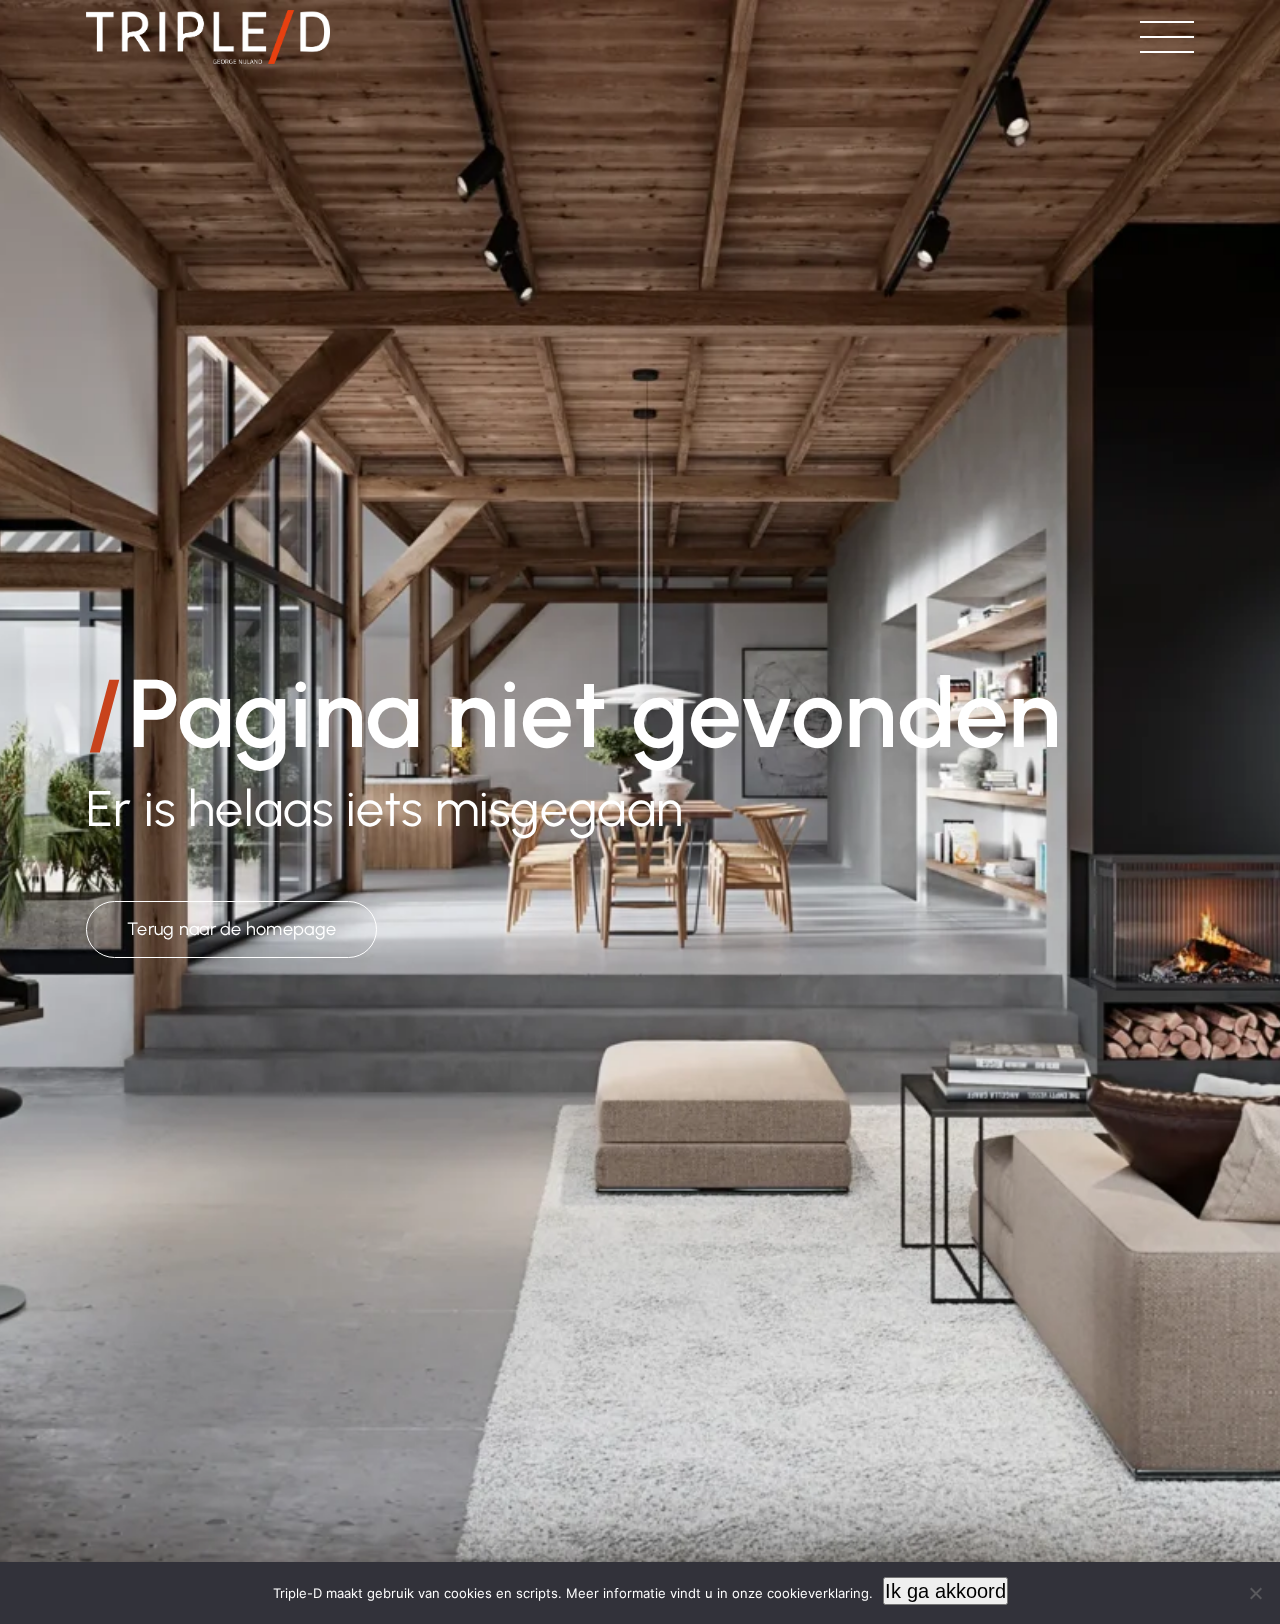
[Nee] (1255, 1593)
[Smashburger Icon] (1167, 31)
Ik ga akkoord (945, 1591)
